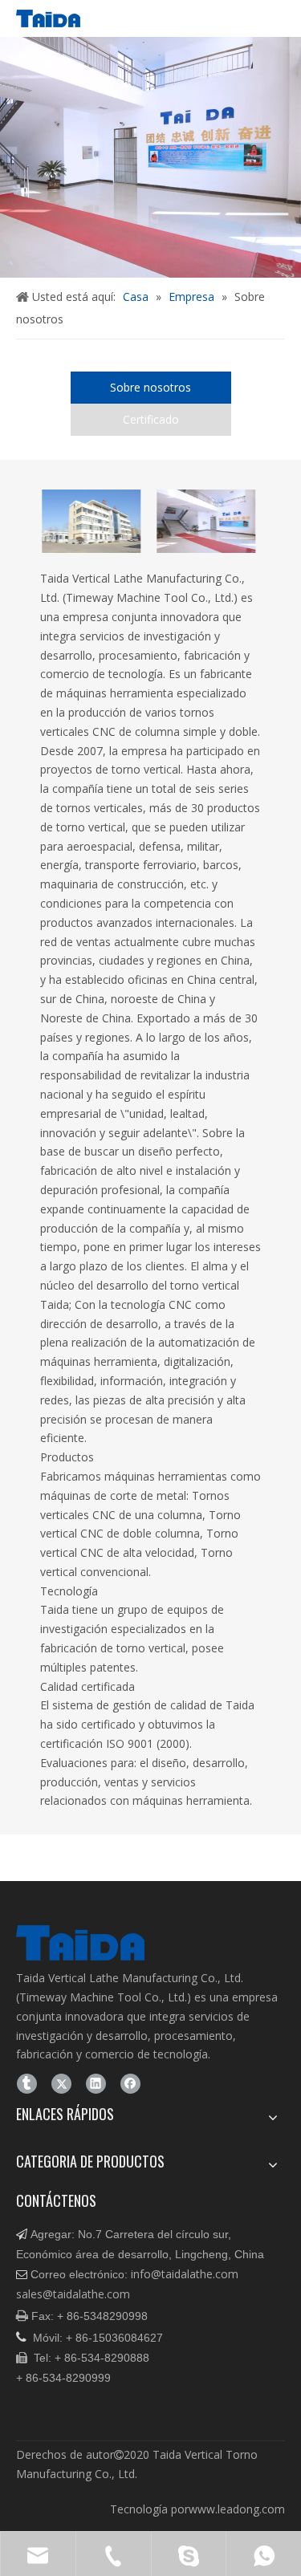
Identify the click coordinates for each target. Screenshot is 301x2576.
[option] (110, 521)
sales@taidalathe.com (73, 2294)
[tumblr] (27, 2083)
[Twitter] (61, 2083)
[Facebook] (130, 2083)
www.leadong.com (237, 2509)
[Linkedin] (96, 2083)
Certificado (151, 419)
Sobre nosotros (150, 387)
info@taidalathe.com (185, 2274)
